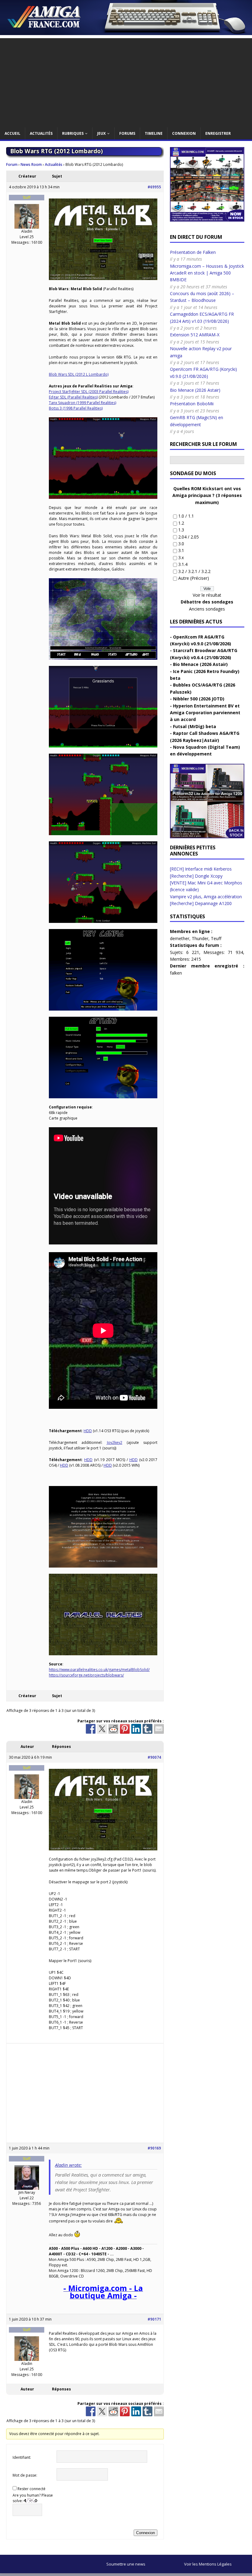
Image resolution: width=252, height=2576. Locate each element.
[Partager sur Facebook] (91, 1729)
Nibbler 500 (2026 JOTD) (199, 699)
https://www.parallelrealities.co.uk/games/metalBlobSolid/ (99, 1670)
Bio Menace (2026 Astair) (195, 390)
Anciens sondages (207, 609)
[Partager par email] (159, 1729)
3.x (181, 557)
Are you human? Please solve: (33, 2498)
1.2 (181, 523)
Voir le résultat (207, 595)
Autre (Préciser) (194, 578)
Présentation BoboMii (192, 404)
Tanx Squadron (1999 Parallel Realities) (83, 403)
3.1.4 (183, 564)
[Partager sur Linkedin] (136, 1729)
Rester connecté (31, 2489)
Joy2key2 (115, 1442)
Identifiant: (22, 2457)
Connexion (184, 133)
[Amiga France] (126, 31)
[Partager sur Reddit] (113, 1729)
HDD (88, 1431)
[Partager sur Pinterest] (125, 1729)
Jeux (101, 133)
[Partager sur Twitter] (102, 1729)
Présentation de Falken (193, 252)
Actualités (41, 133)
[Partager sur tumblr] (148, 1729)
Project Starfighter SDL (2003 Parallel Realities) (89, 392)
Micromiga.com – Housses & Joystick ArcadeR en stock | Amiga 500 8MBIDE (207, 273)
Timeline (154, 133)
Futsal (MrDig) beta (195, 726)
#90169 (154, 2148)
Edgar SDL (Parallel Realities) (73, 397)
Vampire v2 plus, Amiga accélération (206, 897)
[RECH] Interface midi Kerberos (201, 869)
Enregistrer (218, 133)
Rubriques (73, 133)
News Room (31, 164)
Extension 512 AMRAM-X (195, 335)
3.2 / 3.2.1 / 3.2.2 (194, 571)
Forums (127, 133)
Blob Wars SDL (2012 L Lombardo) (79, 374)
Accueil (12, 133)
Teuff (216, 938)
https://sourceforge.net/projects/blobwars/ (86, 1675)
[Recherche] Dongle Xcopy (196, 876)
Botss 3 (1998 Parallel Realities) (76, 408)
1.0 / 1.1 (186, 516)
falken (176, 973)
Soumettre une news (126, 2564)
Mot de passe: (25, 2475)
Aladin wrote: (68, 2165)
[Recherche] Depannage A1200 (201, 903)
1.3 (181, 530)
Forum (12, 164)
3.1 (181, 550)
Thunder (200, 938)
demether (180, 938)
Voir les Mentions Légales (208, 2564)
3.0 (181, 544)
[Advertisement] (126, 81)
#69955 (154, 187)
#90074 (154, 1757)
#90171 (154, 2319)
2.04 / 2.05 (189, 537)
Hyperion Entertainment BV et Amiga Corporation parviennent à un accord (205, 713)
